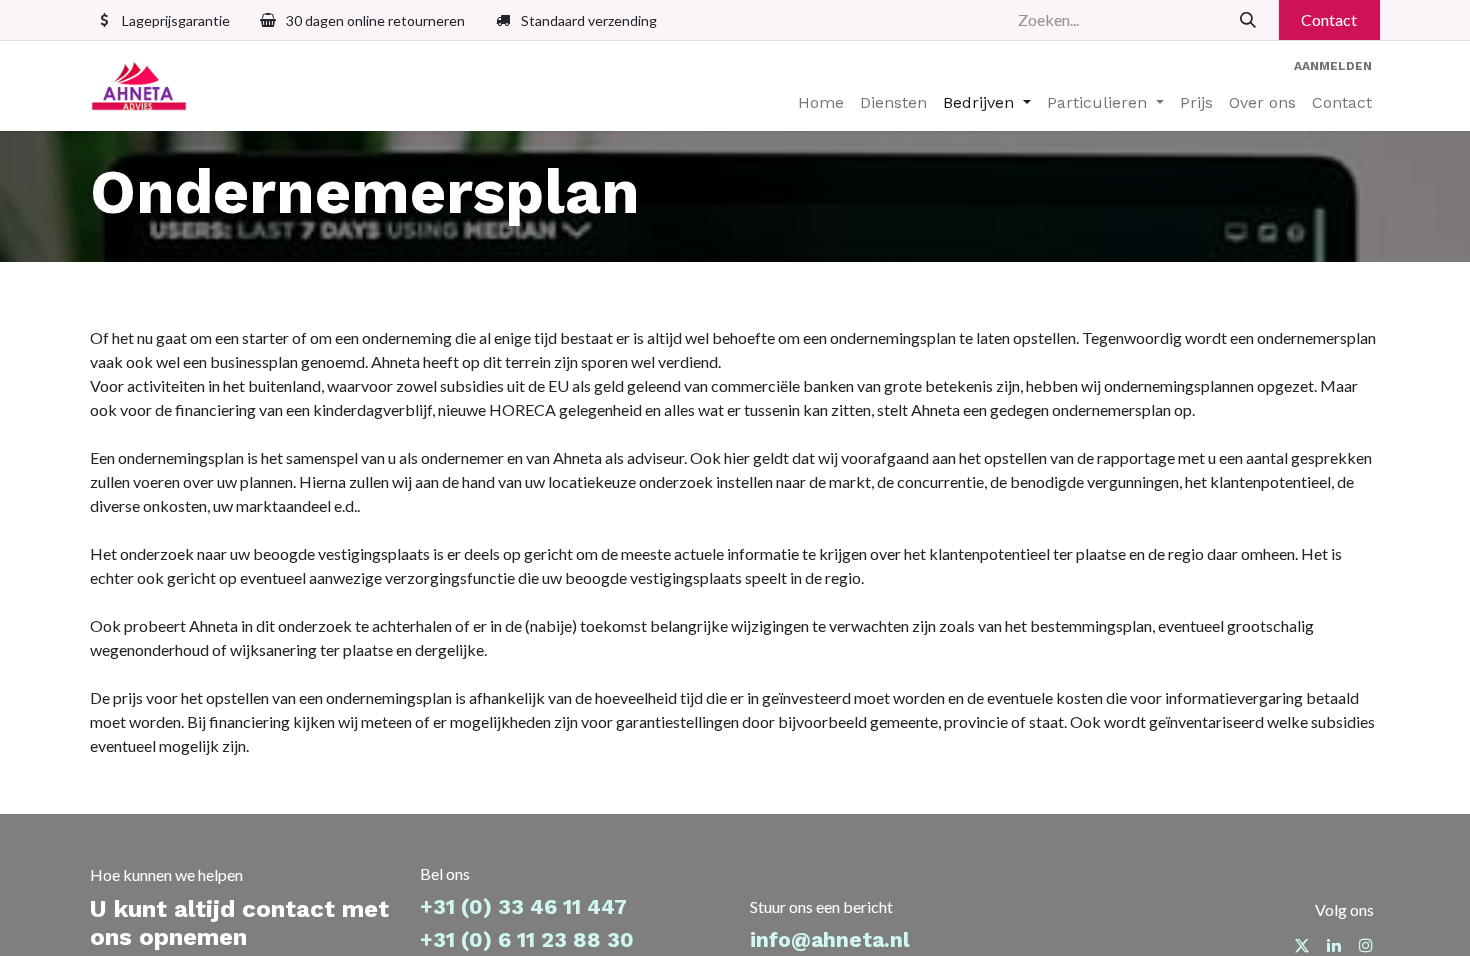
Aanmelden (1333, 66)
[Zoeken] (1248, 20)
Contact (1329, 19)
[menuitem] (821, 103)
